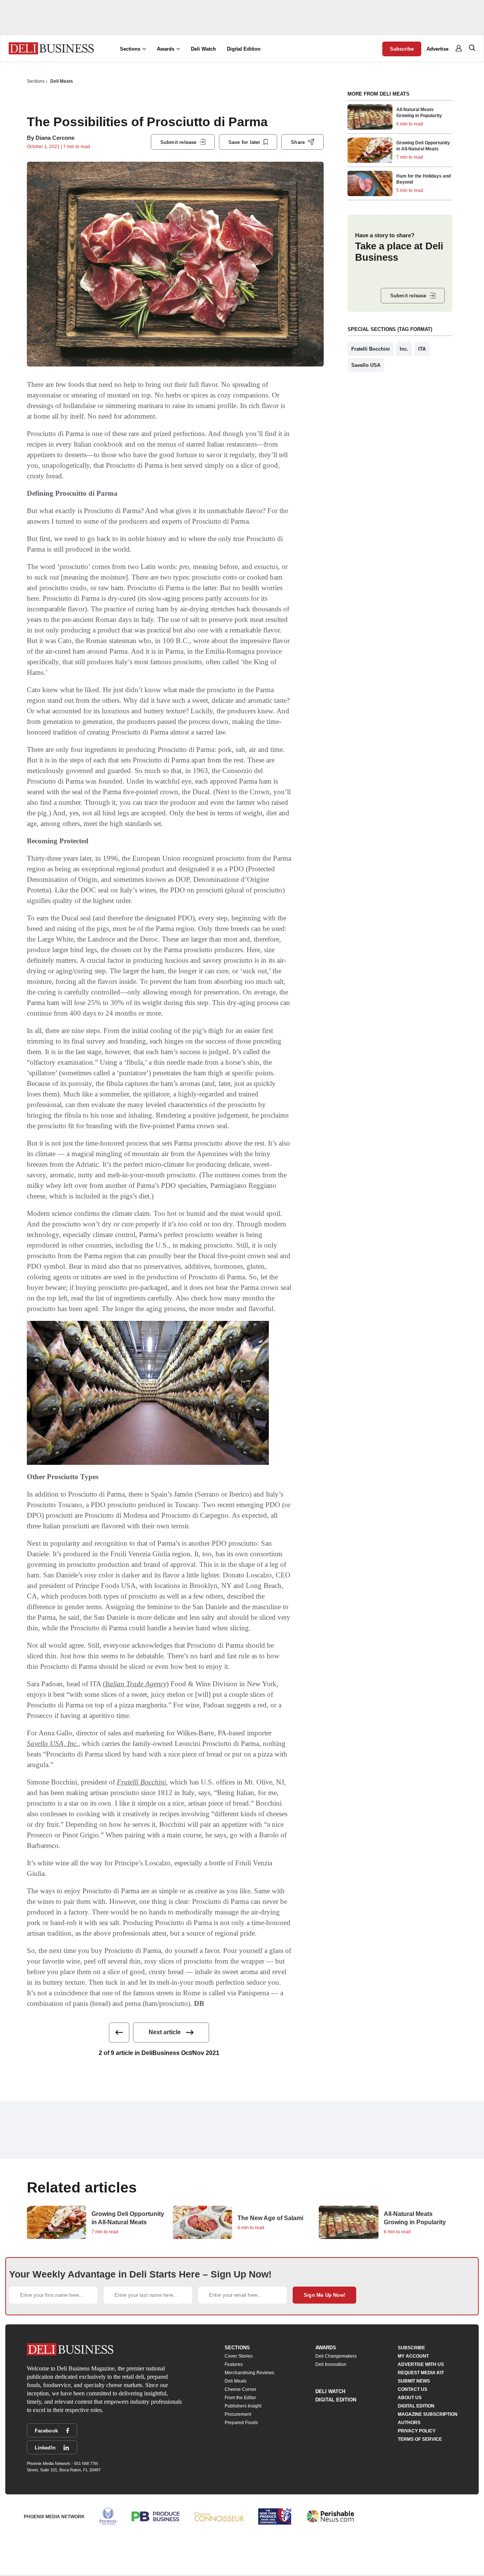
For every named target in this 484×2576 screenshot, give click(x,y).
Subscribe (402, 49)
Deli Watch (203, 49)
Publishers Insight (243, 2406)
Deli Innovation (331, 2364)
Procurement (238, 2414)
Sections (36, 81)
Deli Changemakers (336, 2356)
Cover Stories (239, 2356)
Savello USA (366, 365)
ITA (422, 349)
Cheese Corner (240, 2389)
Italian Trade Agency (136, 1684)
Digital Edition (244, 49)
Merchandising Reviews (249, 2373)
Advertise (437, 49)
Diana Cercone (55, 138)
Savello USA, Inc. (53, 1743)
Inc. (404, 349)
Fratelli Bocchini (141, 1782)
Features (234, 2364)
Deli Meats (62, 81)
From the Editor (240, 2398)
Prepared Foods (241, 2423)
